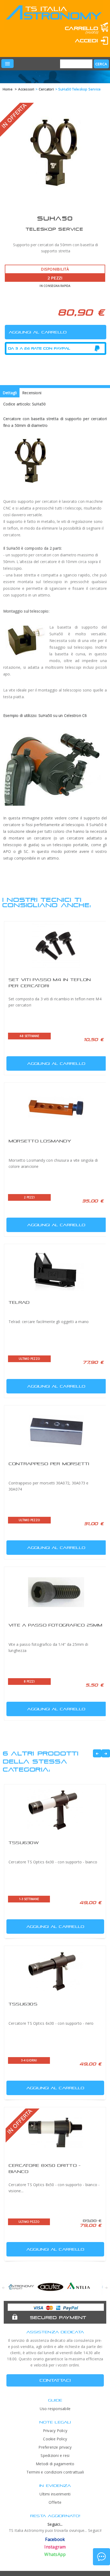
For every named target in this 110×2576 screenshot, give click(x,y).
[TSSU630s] (55, 1971)
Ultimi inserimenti (55, 2494)
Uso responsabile (55, 2409)
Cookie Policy (55, 2439)
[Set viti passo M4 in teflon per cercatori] (56, 947)
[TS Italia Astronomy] (53, 16)
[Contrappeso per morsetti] (56, 1431)
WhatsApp (55, 2554)
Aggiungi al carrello (56, 1063)
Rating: (29, 49)
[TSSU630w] (55, 1810)
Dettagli (10, 393)
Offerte (55, 2502)
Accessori (26, 89)
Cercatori (46, 89)
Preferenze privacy (55, 2447)
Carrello (81, 28)
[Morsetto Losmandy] (56, 1108)
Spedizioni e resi (55, 2455)
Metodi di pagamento (55, 2464)
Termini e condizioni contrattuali (55, 2472)
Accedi (87, 41)
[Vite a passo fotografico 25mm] (56, 1592)
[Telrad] (56, 1270)
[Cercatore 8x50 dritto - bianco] (55, 2133)
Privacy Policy (55, 2431)
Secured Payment (58, 2317)
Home (8, 89)
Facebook (55, 2539)
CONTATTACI (55, 2380)
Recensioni (32, 393)
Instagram (55, 2547)
